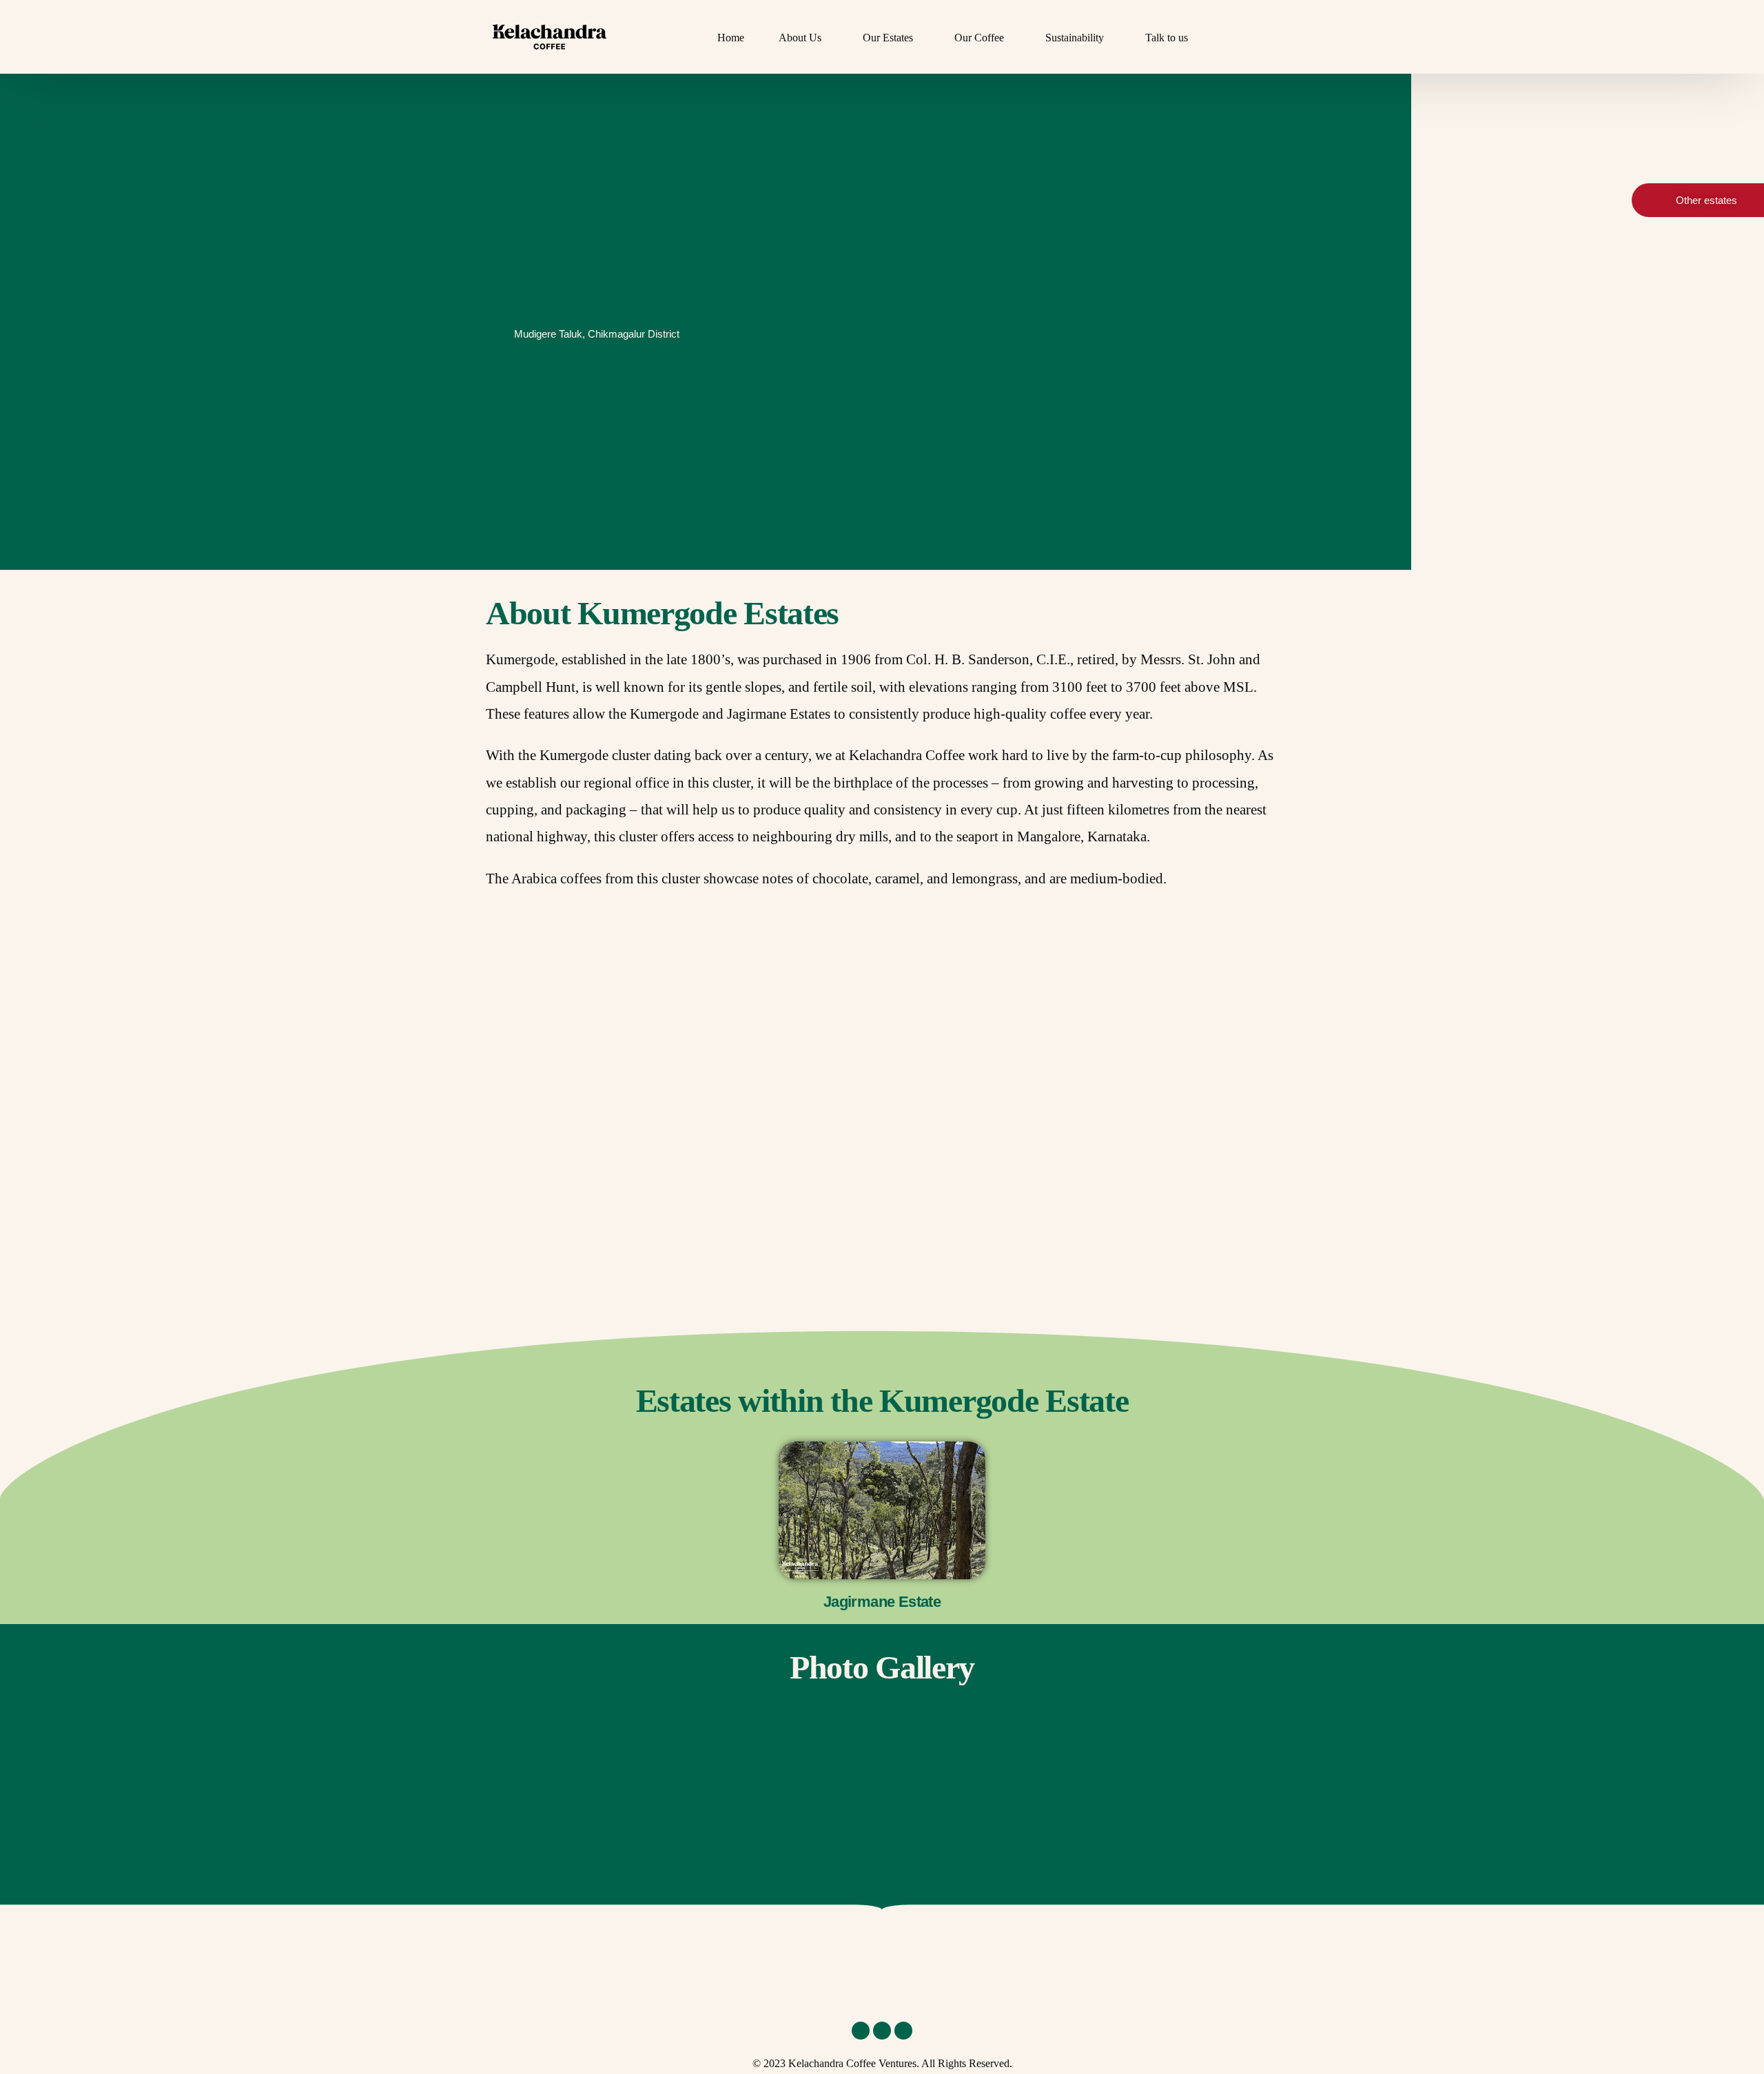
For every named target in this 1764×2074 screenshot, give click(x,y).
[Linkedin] (861, 2031)
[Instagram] (882, 2031)
